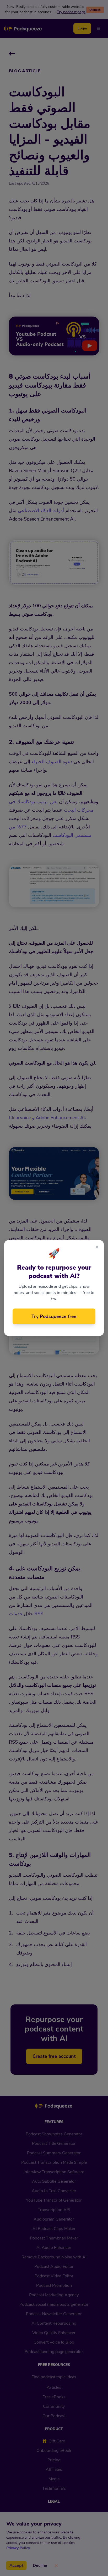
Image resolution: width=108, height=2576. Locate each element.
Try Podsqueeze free (54, 1316)
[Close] (97, 1248)
